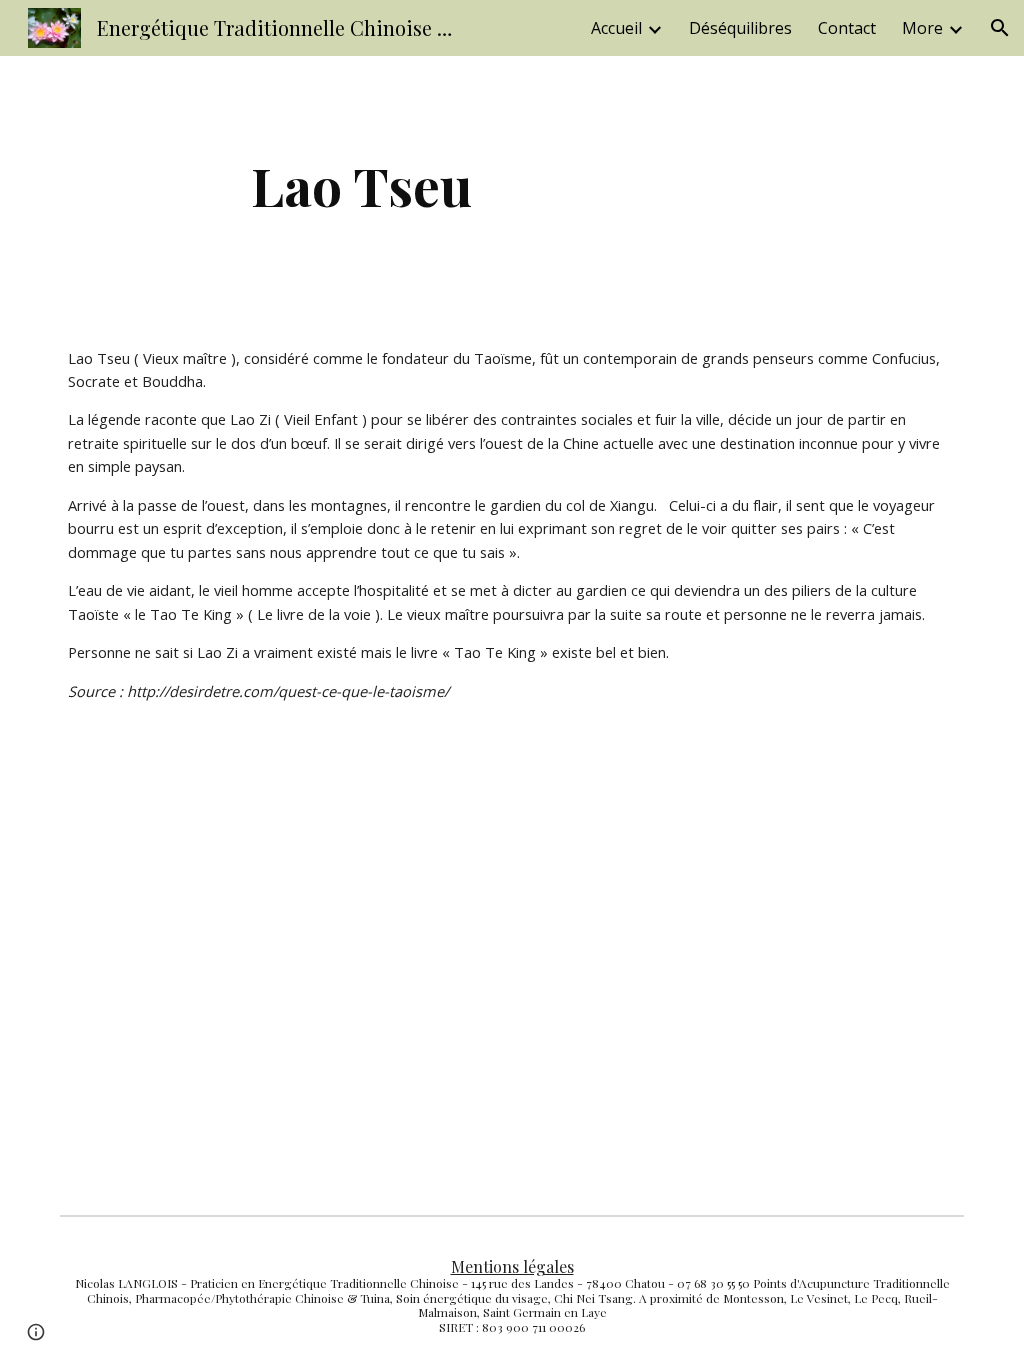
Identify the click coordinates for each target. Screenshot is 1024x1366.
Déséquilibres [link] (740, 28)
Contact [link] (847, 28)
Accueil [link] (616, 28)
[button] (1000, 28)
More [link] (922, 28)
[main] (361, 185)
